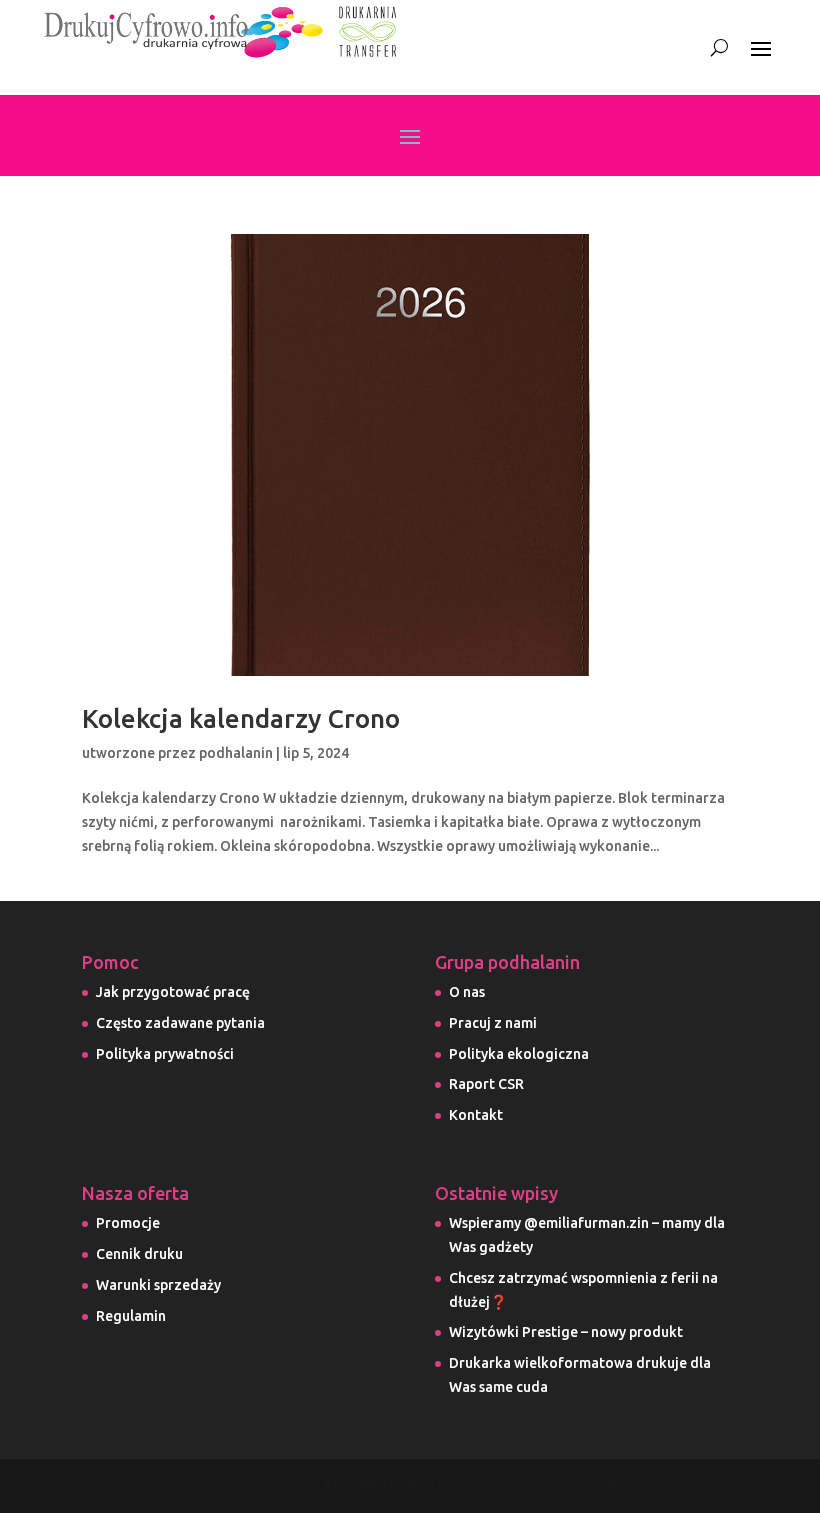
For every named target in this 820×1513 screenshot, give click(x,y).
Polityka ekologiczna (519, 1054)
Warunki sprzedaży (158, 1285)
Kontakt (476, 1115)
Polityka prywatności (165, 1054)
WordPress (612, 1485)
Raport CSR (486, 1084)
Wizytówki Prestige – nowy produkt (566, 1332)
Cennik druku (139, 1254)
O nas (467, 992)
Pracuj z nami (493, 1023)
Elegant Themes (379, 1485)
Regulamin (131, 1316)
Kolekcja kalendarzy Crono (241, 718)
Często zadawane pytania (180, 1023)
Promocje (128, 1223)
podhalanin (236, 753)
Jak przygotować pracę (173, 992)
